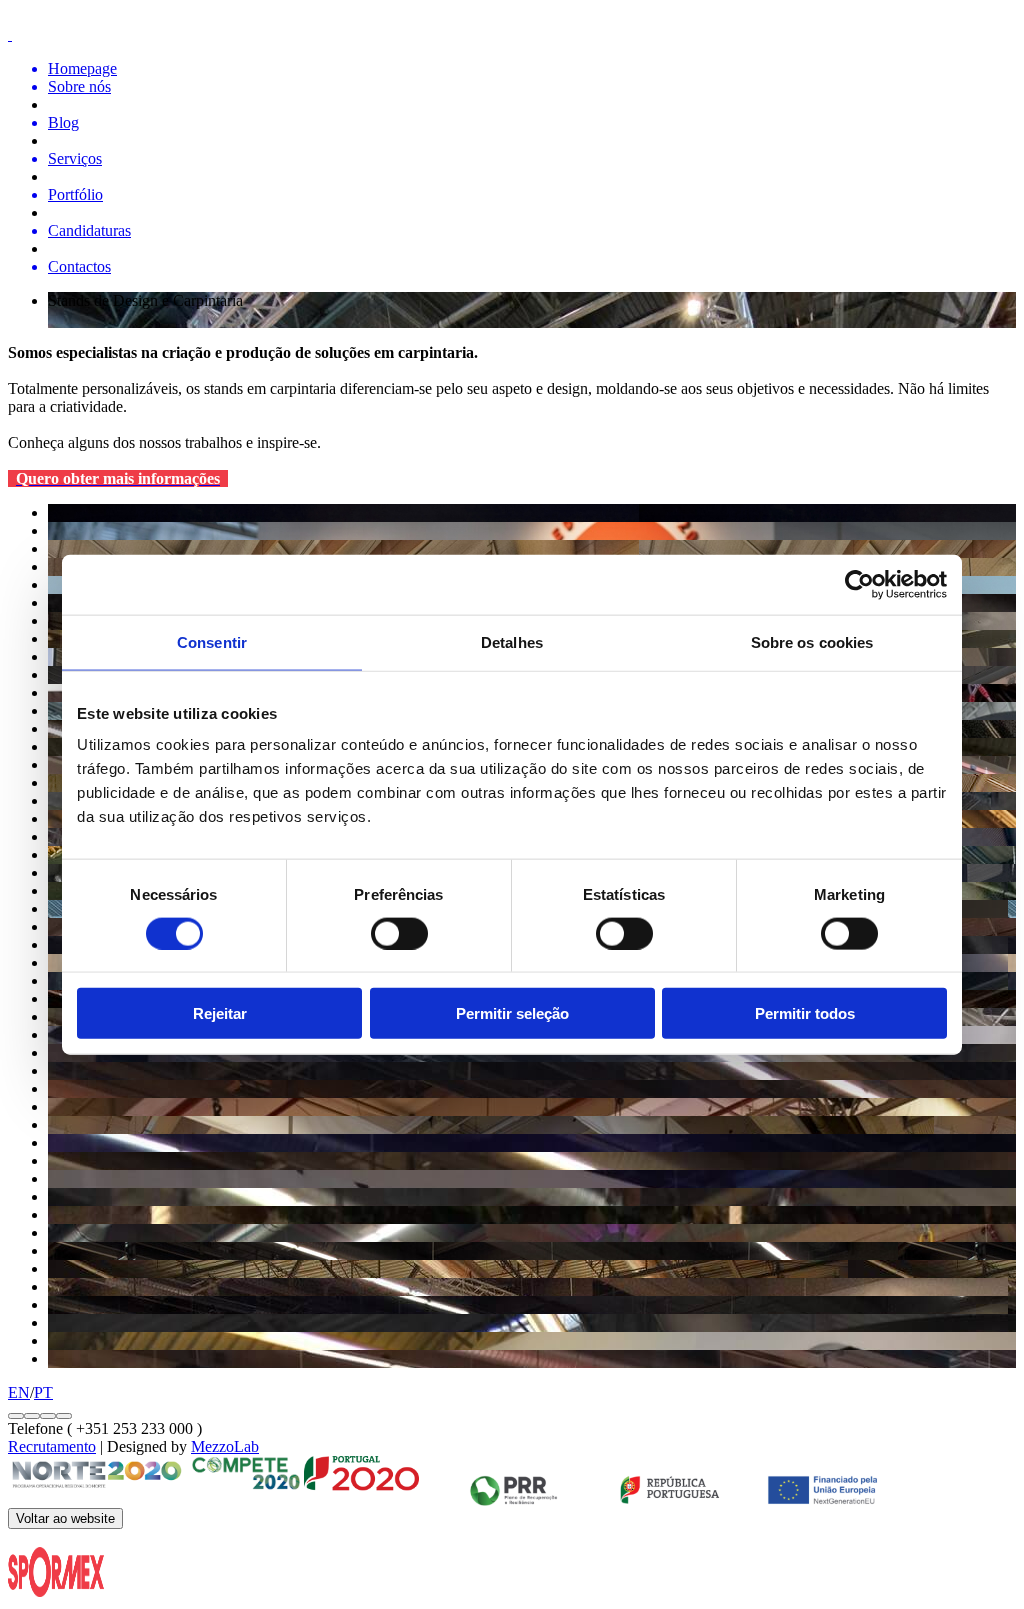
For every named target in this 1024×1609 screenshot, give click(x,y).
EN (19, 1392)
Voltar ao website (65, 1518)
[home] (512, 35)
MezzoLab (225, 1446)
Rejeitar (220, 1013)
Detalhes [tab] (512, 641)
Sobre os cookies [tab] (812, 641)
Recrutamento (52, 1446)
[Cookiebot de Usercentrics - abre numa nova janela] (859, 584)
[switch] (399, 933)
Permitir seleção (512, 1013)
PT (43, 1392)
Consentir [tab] (212, 641)
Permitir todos (805, 1013)
